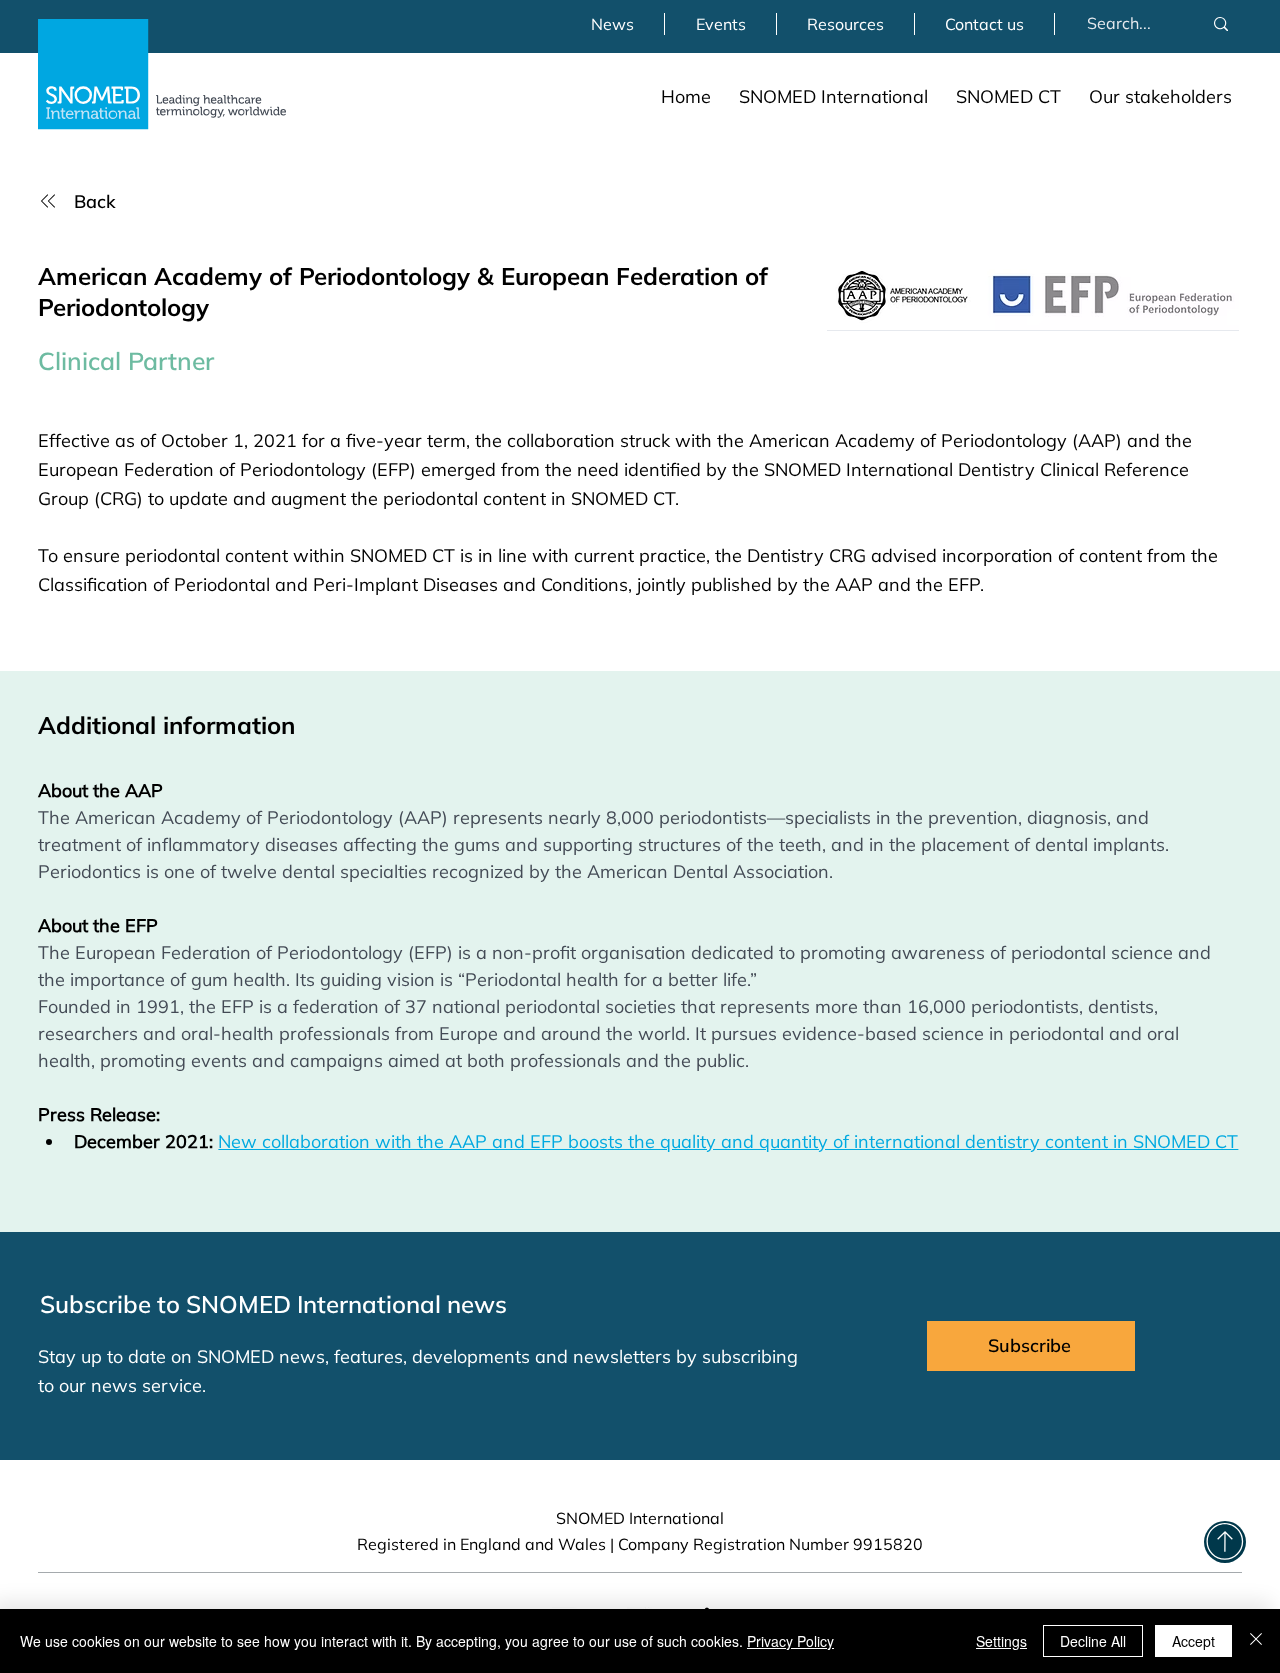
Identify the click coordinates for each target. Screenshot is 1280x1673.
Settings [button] (1001, 1641)
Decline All (1093, 1641)
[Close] (1256, 1641)
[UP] (1225, 1542)
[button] (833, 96)
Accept (1193, 1641)
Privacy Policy (790, 1641)
